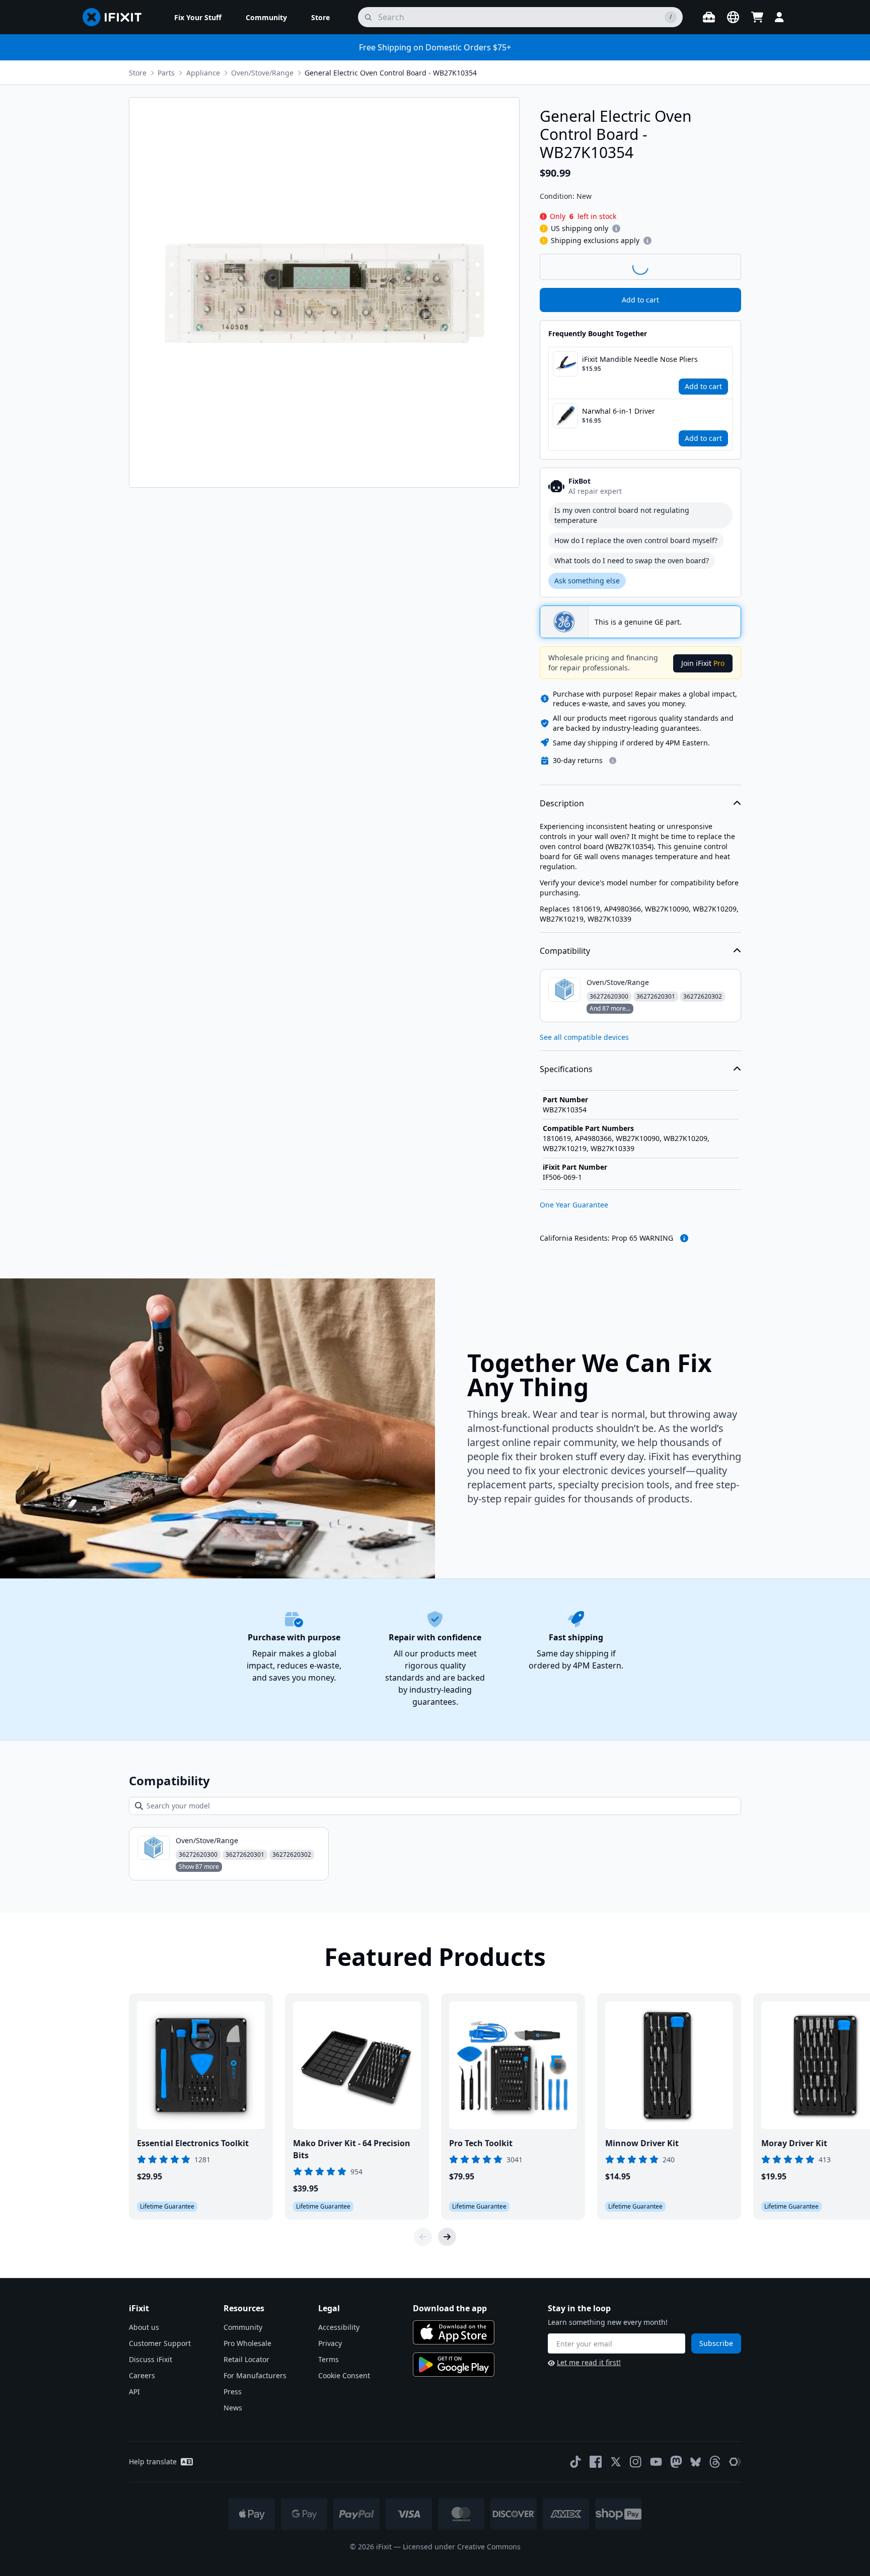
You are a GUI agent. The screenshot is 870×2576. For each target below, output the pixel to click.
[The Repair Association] (735, 2462)
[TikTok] (575, 2462)
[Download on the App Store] (454, 2332)
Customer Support (160, 2343)
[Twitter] (616, 2462)
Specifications (566, 1069)
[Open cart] (757, 17)
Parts (166, 73)
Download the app (450, 2308)
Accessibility (339, 2327)
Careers (142, 2375)
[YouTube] (656, 2462)
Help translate (153, 2461)
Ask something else (587, 581)
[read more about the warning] (684, 1238)
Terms (329, 2359)
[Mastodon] (676, 2462)
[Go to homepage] (116, 17)
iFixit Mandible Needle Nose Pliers (640, 359)
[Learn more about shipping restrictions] (616, 229)
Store (138, 73)
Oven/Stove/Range (262, 73)
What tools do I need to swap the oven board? (632, 560)
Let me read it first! (589, 2362)
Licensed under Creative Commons (462, 2547)
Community (243, 2327)
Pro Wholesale (247, 2343)
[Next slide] (447, 2237)
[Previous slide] (423, 2237)
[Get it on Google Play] (454, 2365)
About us (144, 2327)
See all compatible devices (584, 1037)
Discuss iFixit (151, 2359)
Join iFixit (703, 663)
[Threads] (715, 2462)
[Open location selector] (733, 17)
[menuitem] (198, 17)
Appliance (203, 73)
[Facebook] (596, 2462)
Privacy (330, 2343)
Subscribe (716, 2343)
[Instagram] (636, 2462)
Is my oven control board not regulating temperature (622, 515)
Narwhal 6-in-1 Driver (619, 411)
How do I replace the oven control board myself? (636, 540)
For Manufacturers (255, 2375)
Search (715, 266)
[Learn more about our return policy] (613, 761)
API (134, 2392)
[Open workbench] (709, 17)
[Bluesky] (696, 2462)
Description (562, 803)
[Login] (779, 17)
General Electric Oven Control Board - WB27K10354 (391, 73)
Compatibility (565, 951)
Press (233, 2392)
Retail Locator (246, 2359)
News (233, 2408)
